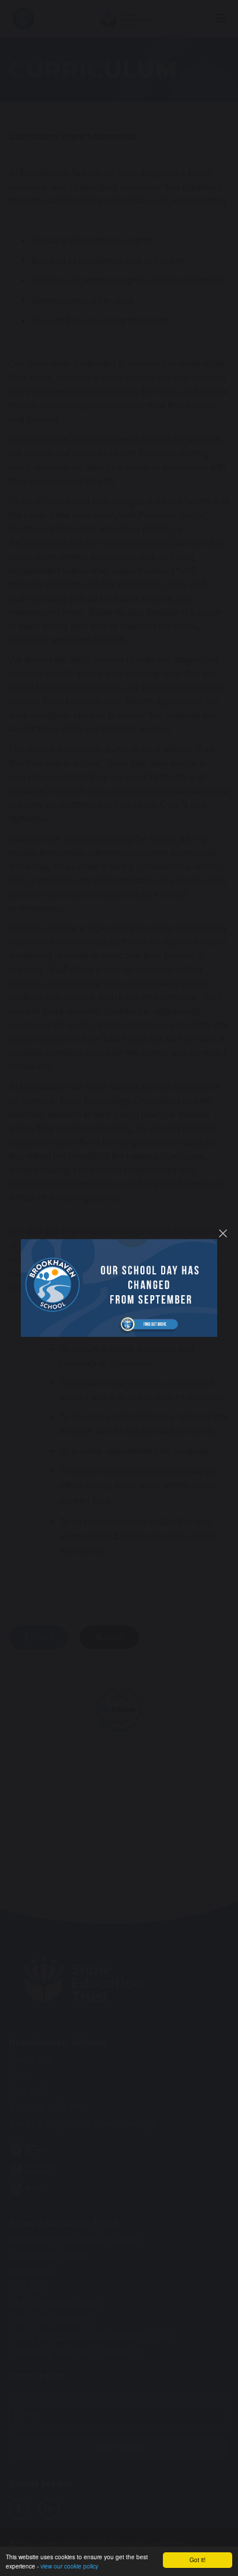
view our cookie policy (69, 2566)
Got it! (198, 2560)
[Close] (223, 1233)
